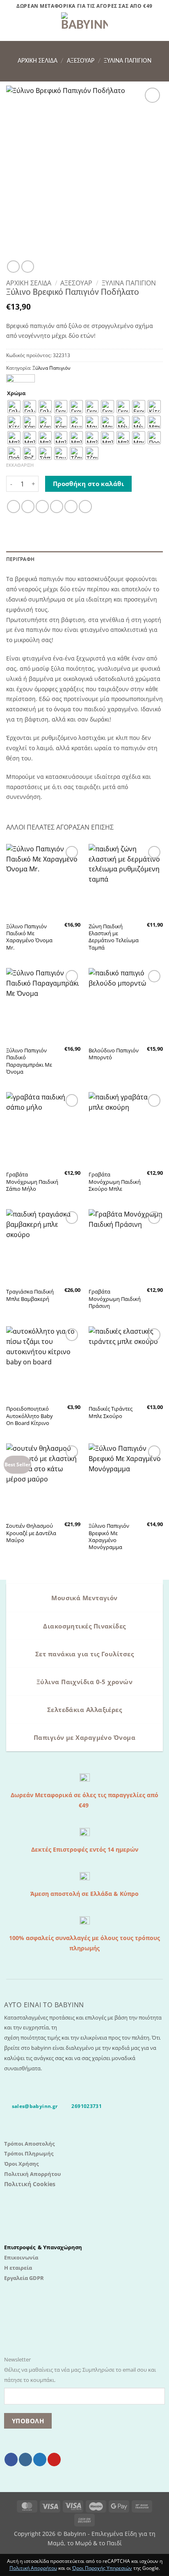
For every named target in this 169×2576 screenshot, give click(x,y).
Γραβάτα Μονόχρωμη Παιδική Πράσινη (115, 1299)
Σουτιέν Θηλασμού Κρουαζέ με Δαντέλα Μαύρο (31, 1533)
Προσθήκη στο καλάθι (89, 484)
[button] (11, 27)
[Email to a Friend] (57, 507)
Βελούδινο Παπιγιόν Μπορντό (114, 1054)
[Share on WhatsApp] (14, 507)
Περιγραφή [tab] (20, 559)
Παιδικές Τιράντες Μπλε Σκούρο (111, 1412)
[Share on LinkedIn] (85, 507)
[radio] (14, 407)
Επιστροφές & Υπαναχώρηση (43, 2247)
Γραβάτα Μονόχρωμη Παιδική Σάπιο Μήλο (32, 1182)
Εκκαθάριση (20, 465)
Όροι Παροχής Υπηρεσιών (102, 2568)
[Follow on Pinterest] (54, 2460)
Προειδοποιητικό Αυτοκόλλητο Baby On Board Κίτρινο (30, 1416)
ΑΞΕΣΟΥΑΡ (81, 61)
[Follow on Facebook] (11, 2460)
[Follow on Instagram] (25, 2460)
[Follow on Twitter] (40, 2460)
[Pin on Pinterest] (71, 507)
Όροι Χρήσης (21, 2164)
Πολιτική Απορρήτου (32, 2174)
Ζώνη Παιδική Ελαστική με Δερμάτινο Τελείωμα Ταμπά (114, 937)
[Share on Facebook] (28, 507)
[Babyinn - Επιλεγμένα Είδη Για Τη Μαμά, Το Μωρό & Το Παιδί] (84, 27)
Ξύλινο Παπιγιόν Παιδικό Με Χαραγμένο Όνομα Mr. (29, 937)
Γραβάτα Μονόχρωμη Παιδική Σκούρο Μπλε (115, 1182)
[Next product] (13, 267)
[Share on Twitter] (42, 507)
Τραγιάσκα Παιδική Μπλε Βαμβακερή (30, 1295)
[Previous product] (27, 267)
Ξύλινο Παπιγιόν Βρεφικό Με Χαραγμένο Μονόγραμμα (109, 1536)
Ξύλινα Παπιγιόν (128, 61)
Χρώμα (16, 393)
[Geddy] (21, 379)
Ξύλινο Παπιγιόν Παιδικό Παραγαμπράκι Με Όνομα (29, 1061)
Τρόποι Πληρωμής (29, 2153)
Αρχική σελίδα (38, 61)
